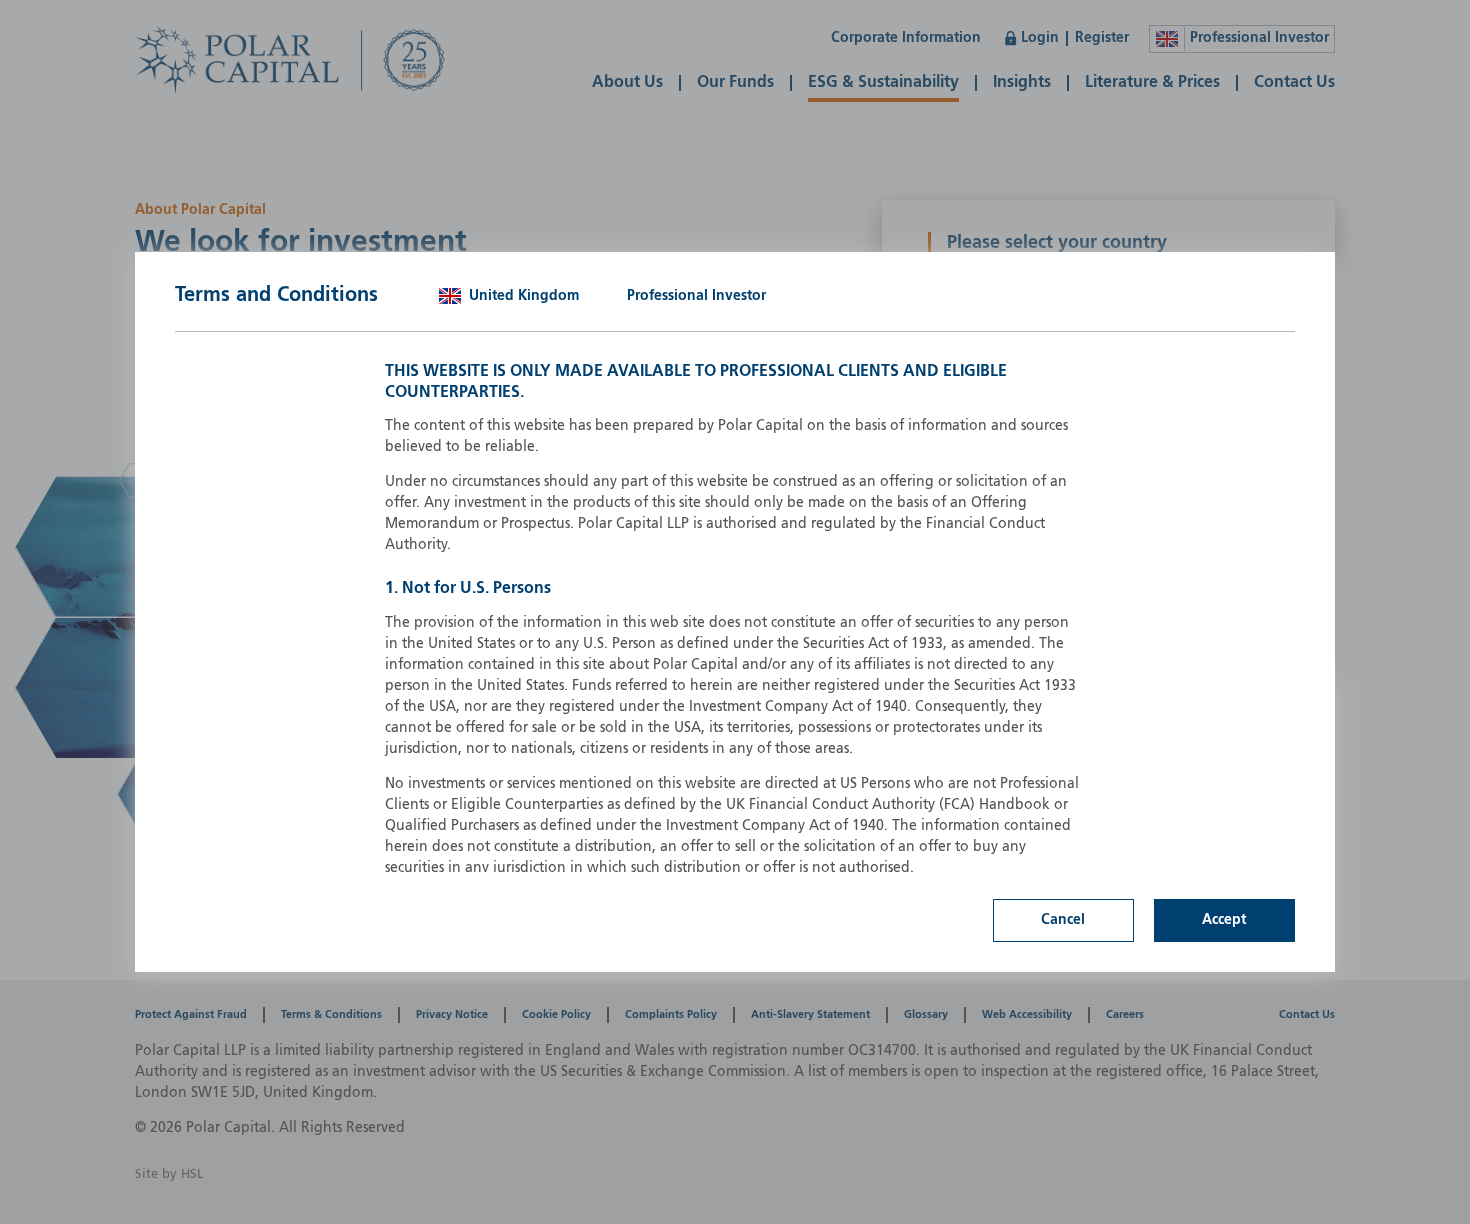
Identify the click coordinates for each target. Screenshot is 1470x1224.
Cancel (1063, 920)
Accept (1224, 920)
